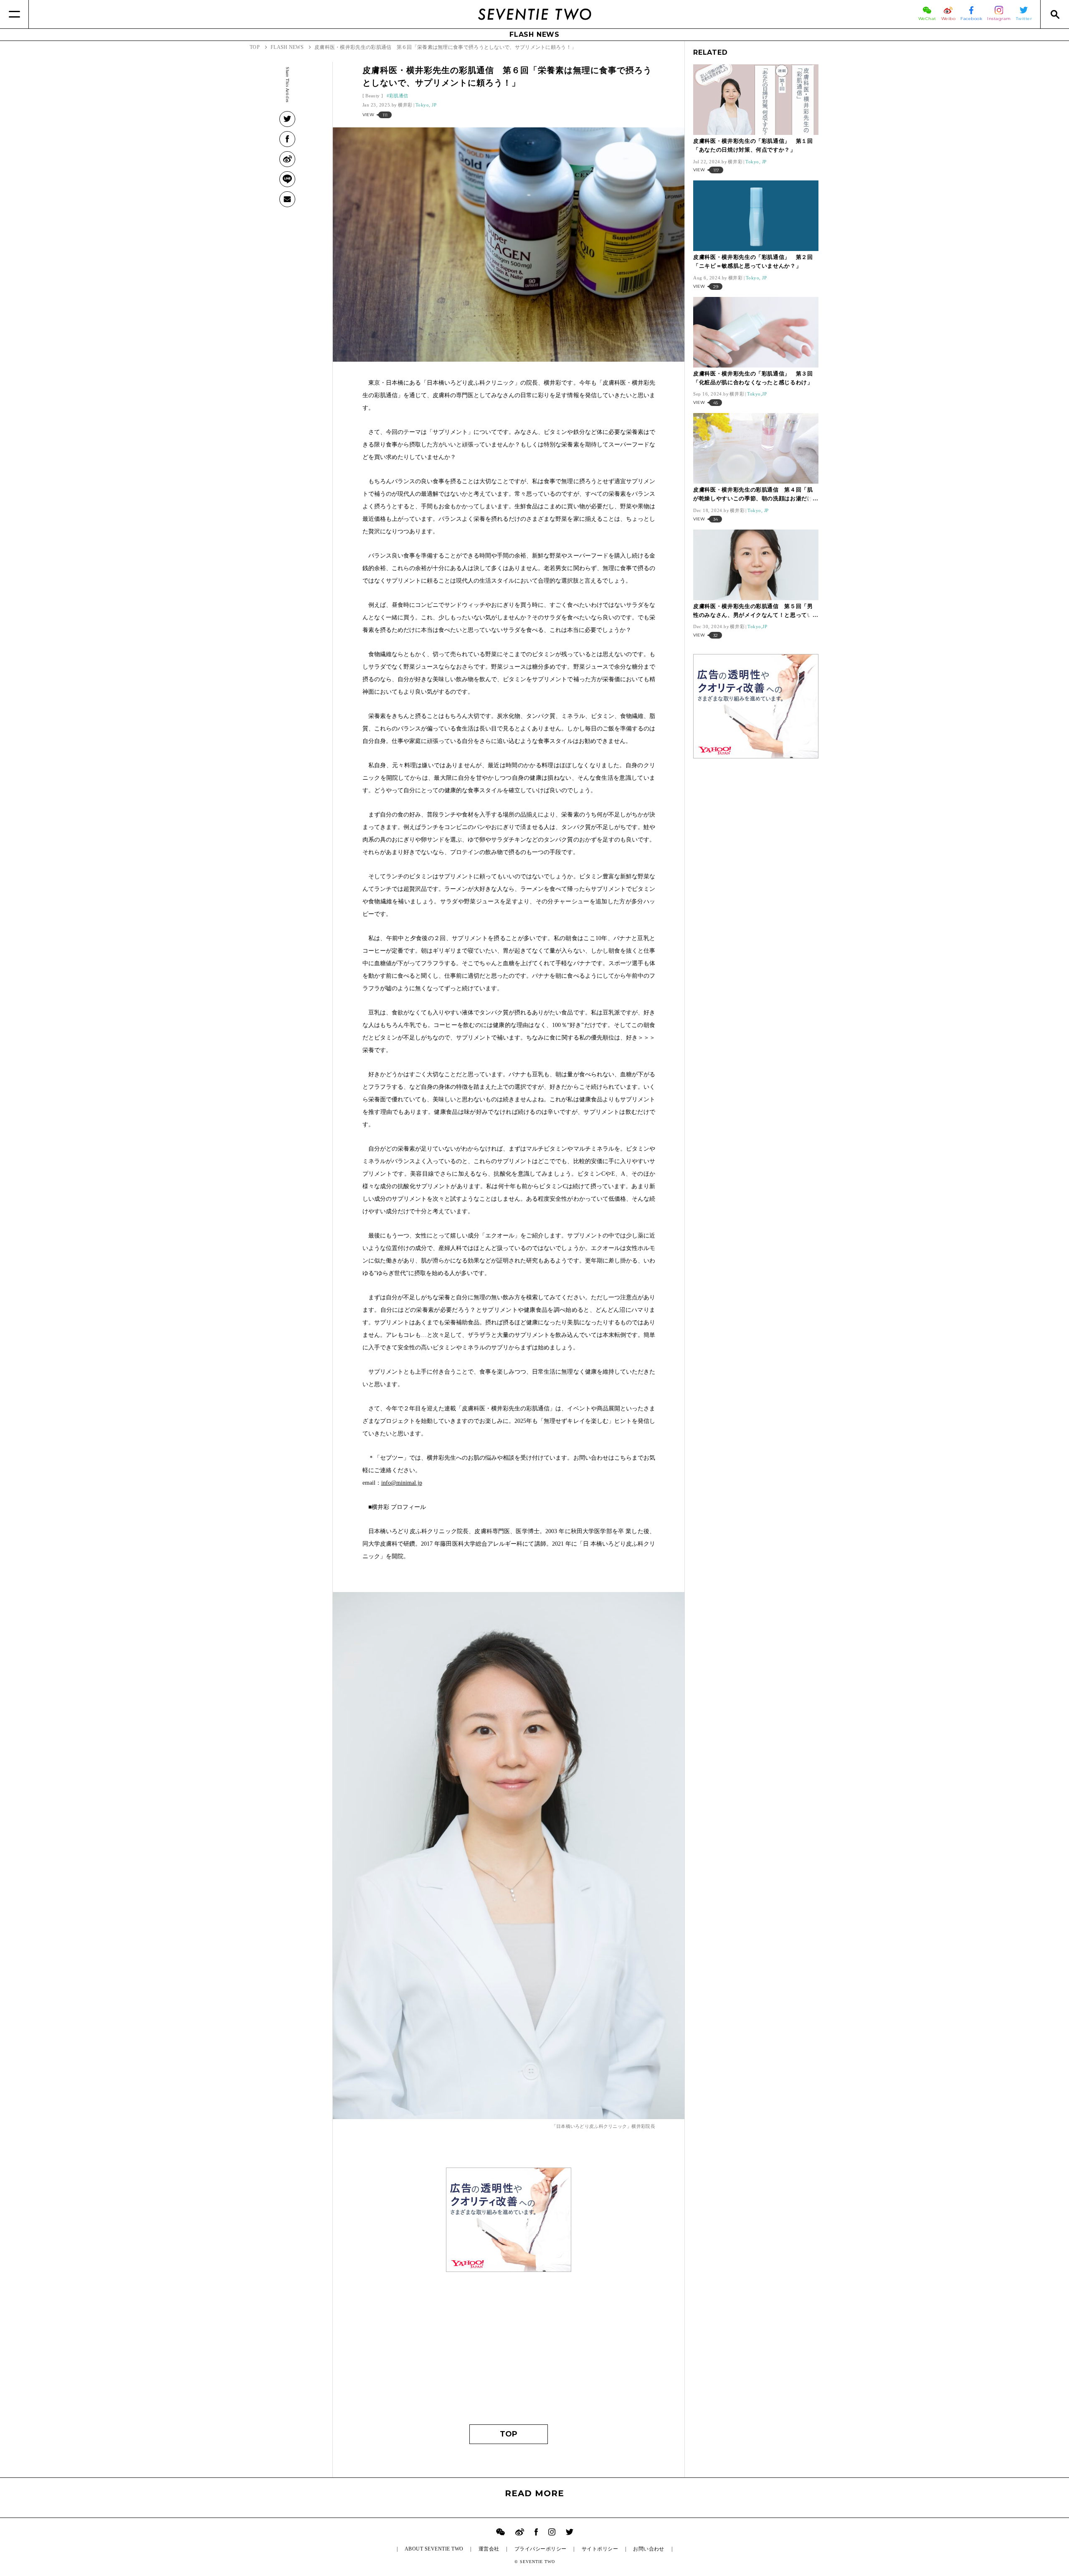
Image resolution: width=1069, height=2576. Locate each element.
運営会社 (489, 2549)
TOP (509, 2434)
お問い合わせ (649, 2549)
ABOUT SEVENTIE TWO (434, 2549)
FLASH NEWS (534, 34)
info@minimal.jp (402, 1483)
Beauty (372, 96)
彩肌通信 (399, 96)
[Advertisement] (509, 2337)
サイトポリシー (600, 2549)
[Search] (1055, 14)
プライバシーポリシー (541, 2549)
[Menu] (14, 14)
